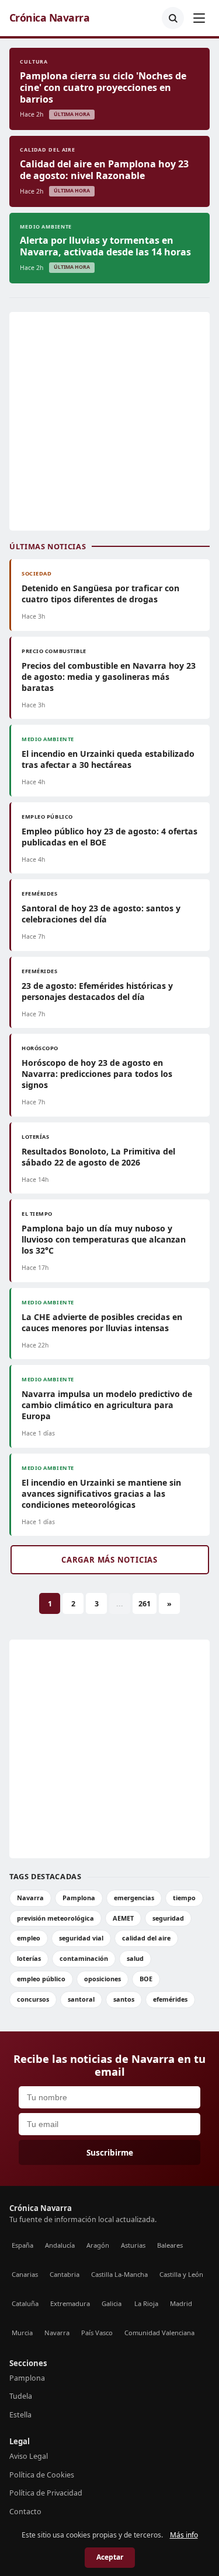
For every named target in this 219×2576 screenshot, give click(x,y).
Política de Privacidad (46, 2493)
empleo (29, 1938)
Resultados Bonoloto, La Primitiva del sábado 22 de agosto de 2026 (98, 1157)
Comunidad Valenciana (159, 2333)
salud (135, 1958)
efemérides (170, 1999)
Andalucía (60, 2245)
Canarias (25, 2274)
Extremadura (70, 2303)
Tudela (21, 2396)
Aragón (98, 2245)
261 (145, 1604)
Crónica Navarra (49, 18)
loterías (29, 1958)
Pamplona (79, 1898)
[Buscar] (173, 18)
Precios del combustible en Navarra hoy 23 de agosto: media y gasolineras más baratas (109, 677)
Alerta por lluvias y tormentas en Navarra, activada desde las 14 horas (105, 246)
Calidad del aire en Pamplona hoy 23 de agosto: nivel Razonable (104, 170)
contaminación (84, 1958)
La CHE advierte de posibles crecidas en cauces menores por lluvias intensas (102, 1322)
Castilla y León (181, 2274)
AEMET (123, 1918)
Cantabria (65, 2274)
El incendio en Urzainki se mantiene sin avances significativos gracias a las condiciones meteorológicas (101, 1494)
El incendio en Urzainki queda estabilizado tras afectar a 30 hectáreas (108, 759)
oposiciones (102, 1979)
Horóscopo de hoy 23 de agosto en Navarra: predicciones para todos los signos (97, 1074)
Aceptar (110, 2557)
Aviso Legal (29, 2456)
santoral (81, 1999)
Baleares (170, 2245)
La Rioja (146, 2303)
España (22, 2245)
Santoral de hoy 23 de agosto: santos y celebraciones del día (101, 914)
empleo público (41, 1979)
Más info (184, 2535)
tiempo (184, 1898)
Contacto (25, 2512)
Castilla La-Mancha (119, 2274)
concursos (33, 1999)
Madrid (181, 2303)
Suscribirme (110, 2152)
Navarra (30, 1898)
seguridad (168, 1918)
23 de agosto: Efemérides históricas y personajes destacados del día (97, 991)
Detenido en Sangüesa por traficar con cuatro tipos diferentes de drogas (100, 594)
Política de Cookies (42, 2475)
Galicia (112, 2303)
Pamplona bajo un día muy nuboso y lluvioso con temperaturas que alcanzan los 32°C (104, 1239)
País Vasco (97, 2333)
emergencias (134, 1898)
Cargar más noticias (109, 1560)
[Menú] (199, 18)
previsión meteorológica (55, 1918)
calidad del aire (146, 1938)
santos (124, 1999)
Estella (20, 2415)
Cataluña (25, 2303)
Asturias (133, 2245)
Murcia (22, 2333)
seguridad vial (81, 1938)
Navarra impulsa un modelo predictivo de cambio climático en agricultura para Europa (107, 1405)
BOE (146, 1979)
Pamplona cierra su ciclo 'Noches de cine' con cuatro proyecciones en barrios (103, 87)
